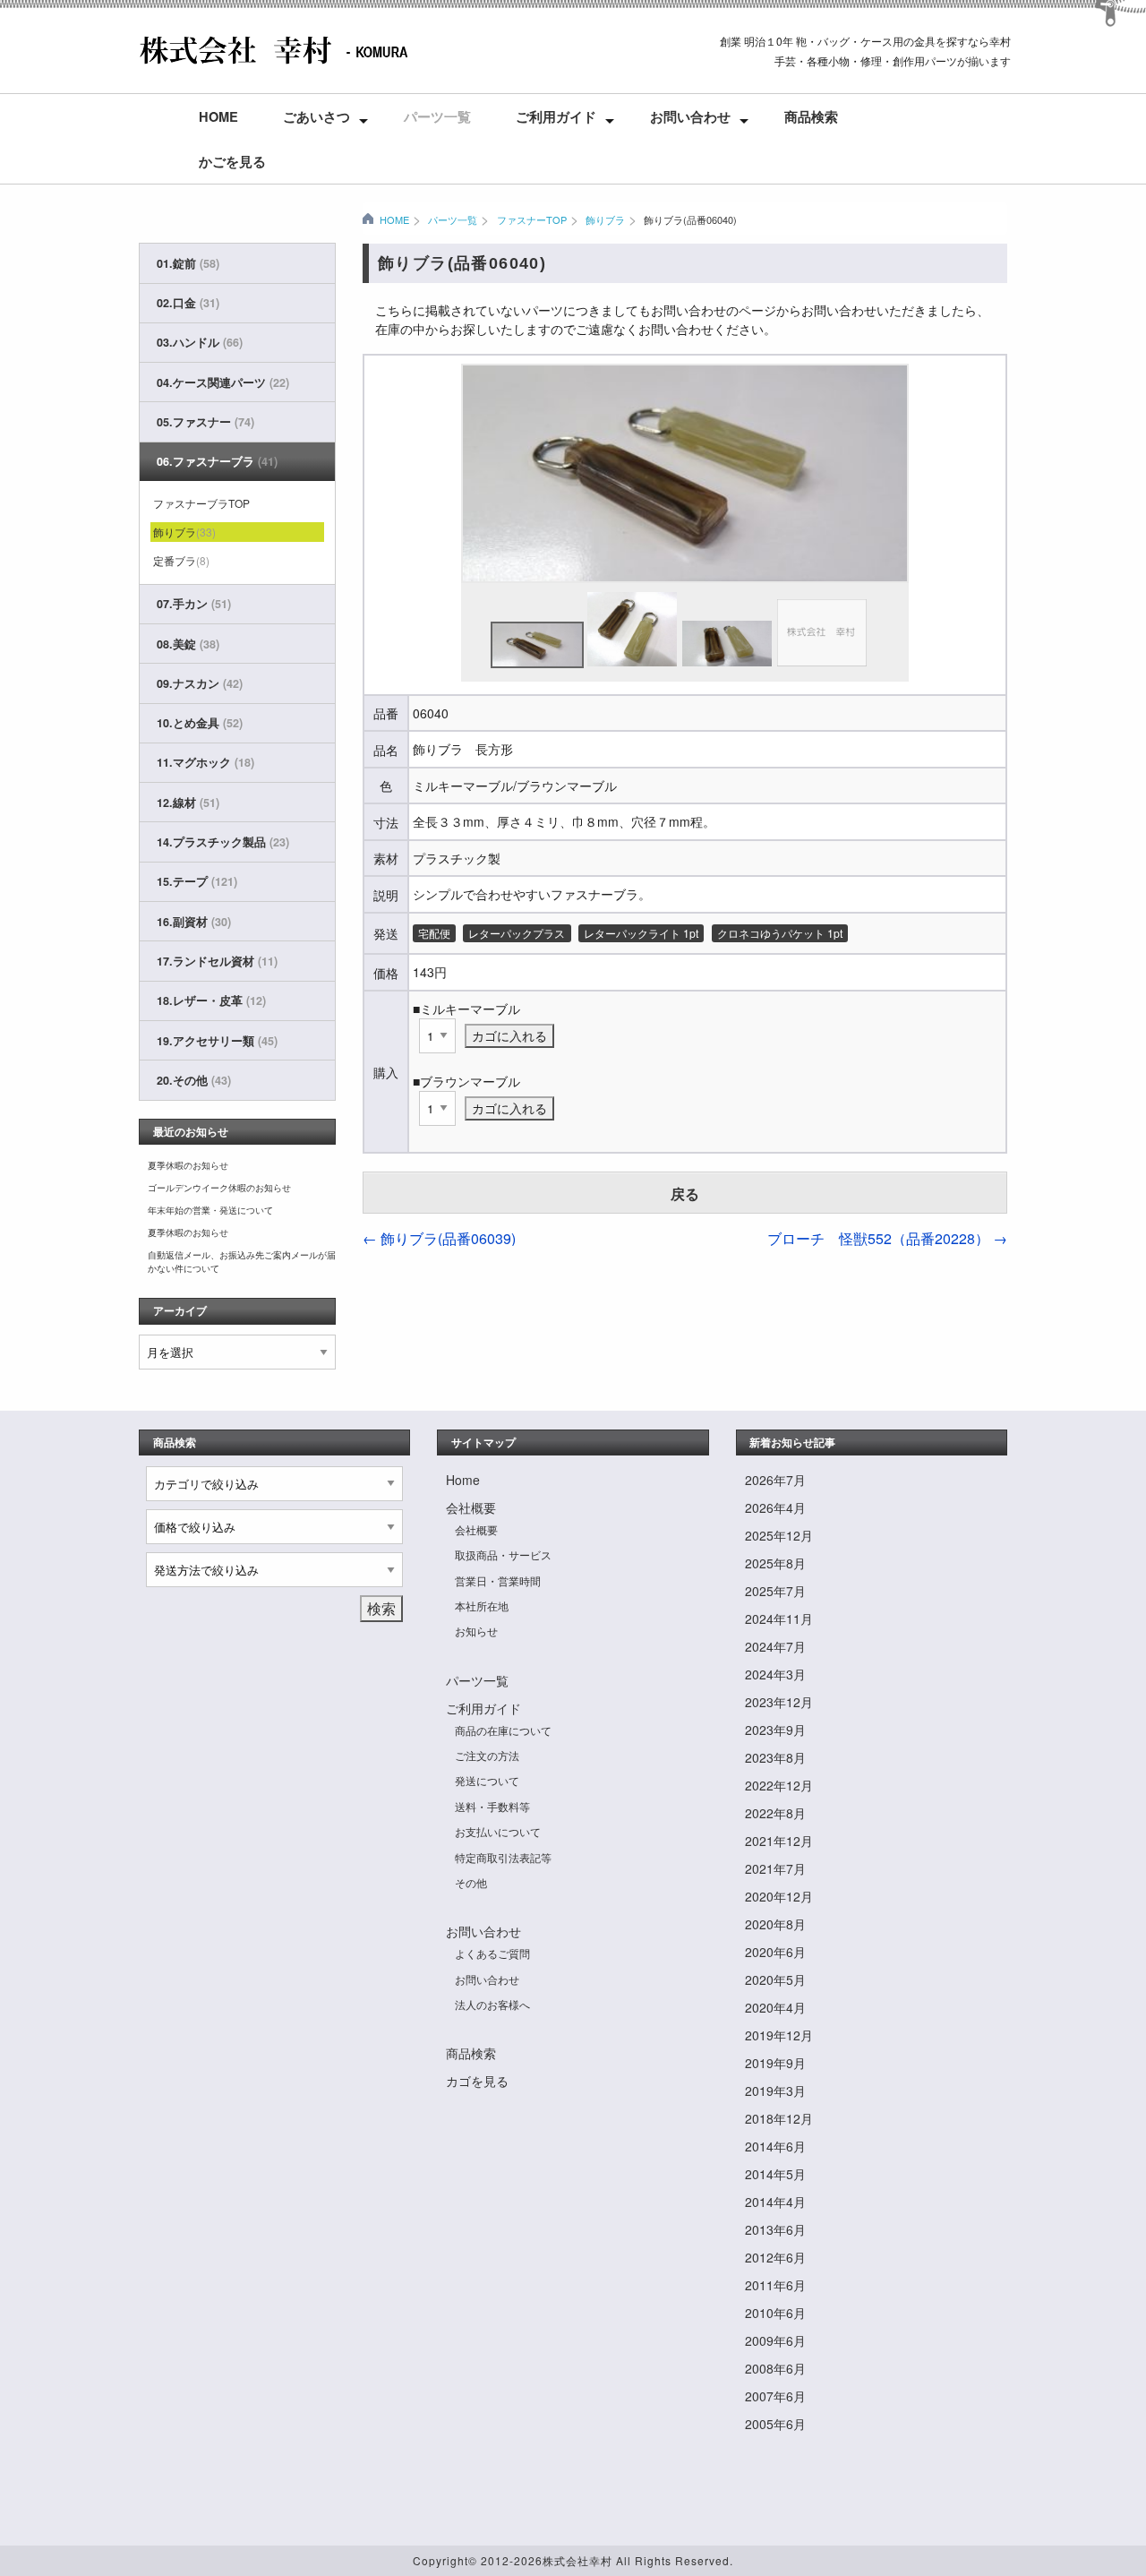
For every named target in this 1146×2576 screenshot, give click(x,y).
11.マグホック (205, 762)
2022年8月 (775, 1813)
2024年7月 (775, 1646)
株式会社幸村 (577, 2560)
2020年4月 (775, 2007)
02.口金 (188, 303)
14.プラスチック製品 (223, 842)
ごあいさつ (316, 116)
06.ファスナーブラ (217, 461)
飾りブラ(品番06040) (690, 219)
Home (218, 116)
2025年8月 (775, 1563)
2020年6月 (775, 1952)
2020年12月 (779, 1896)
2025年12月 (779, 1535)
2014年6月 (775, 2146)
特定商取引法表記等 (503, 1857)
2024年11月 (779, 1619)
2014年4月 (775, 2202)
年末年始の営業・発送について (210, 1210)
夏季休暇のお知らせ (188, 1165)
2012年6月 (775, 2257)
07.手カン (194, 604)
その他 (471, 1882)
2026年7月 (775, 1480)
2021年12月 (779, 1841)
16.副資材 (194, 922)
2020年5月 (775, 1979)
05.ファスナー (205, 422)
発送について (487, 1780)
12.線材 (188, 803)
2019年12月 (779, 2035)
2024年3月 (775, 1674)
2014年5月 (775, 2174)
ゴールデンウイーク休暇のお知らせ (219, 1188)
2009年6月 (775, 2340)
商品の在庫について (503, 1730)
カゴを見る (477, 2081)
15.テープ (197, 881)
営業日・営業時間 (498, 1580)
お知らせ (476, 1631)
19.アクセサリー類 (217, 1041)
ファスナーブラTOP (201, 503)
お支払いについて (498, 1831)
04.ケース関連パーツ (223, 382)
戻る (685, 1194)
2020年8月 (775, 1924)
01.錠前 (188, 263)
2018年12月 (779, 2118)
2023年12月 (779, 1702)
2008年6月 (775, 2368)
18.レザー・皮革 (211, 1000)
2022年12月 (779, 1785)
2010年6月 (775, 2313)
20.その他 (194, 1080)
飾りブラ (605, 219)
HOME (394, 219)
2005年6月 (775, 2424)
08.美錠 (188, 644)
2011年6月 (775, 2285)
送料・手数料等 (492, 1806)
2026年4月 (775, 1507)
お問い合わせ (690, 116)
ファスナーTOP (531, 219)
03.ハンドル (200, 342)
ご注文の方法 (487, 1755)
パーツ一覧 (437, 116)
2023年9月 (775, 1730)
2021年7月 (775, 1868)
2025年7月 (775, 1591)
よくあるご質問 (492, 1953)
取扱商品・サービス (503, 1554)
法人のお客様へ (492, 2004)
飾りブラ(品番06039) (439, 1238)
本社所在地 (482, 1606)
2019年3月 (775, 2091)
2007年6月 (775, 2396)
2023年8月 (775, 1757)
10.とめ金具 (200, 723)
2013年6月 (775, 2229)
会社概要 (471, 1507)
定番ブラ (181, 560)
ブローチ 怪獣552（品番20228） (887, 1238)
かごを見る (232, 161)
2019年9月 (775, 2063)
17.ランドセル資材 (217, 961)
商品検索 (811, 116)
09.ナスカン (200, 683)
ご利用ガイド (556, 116)
